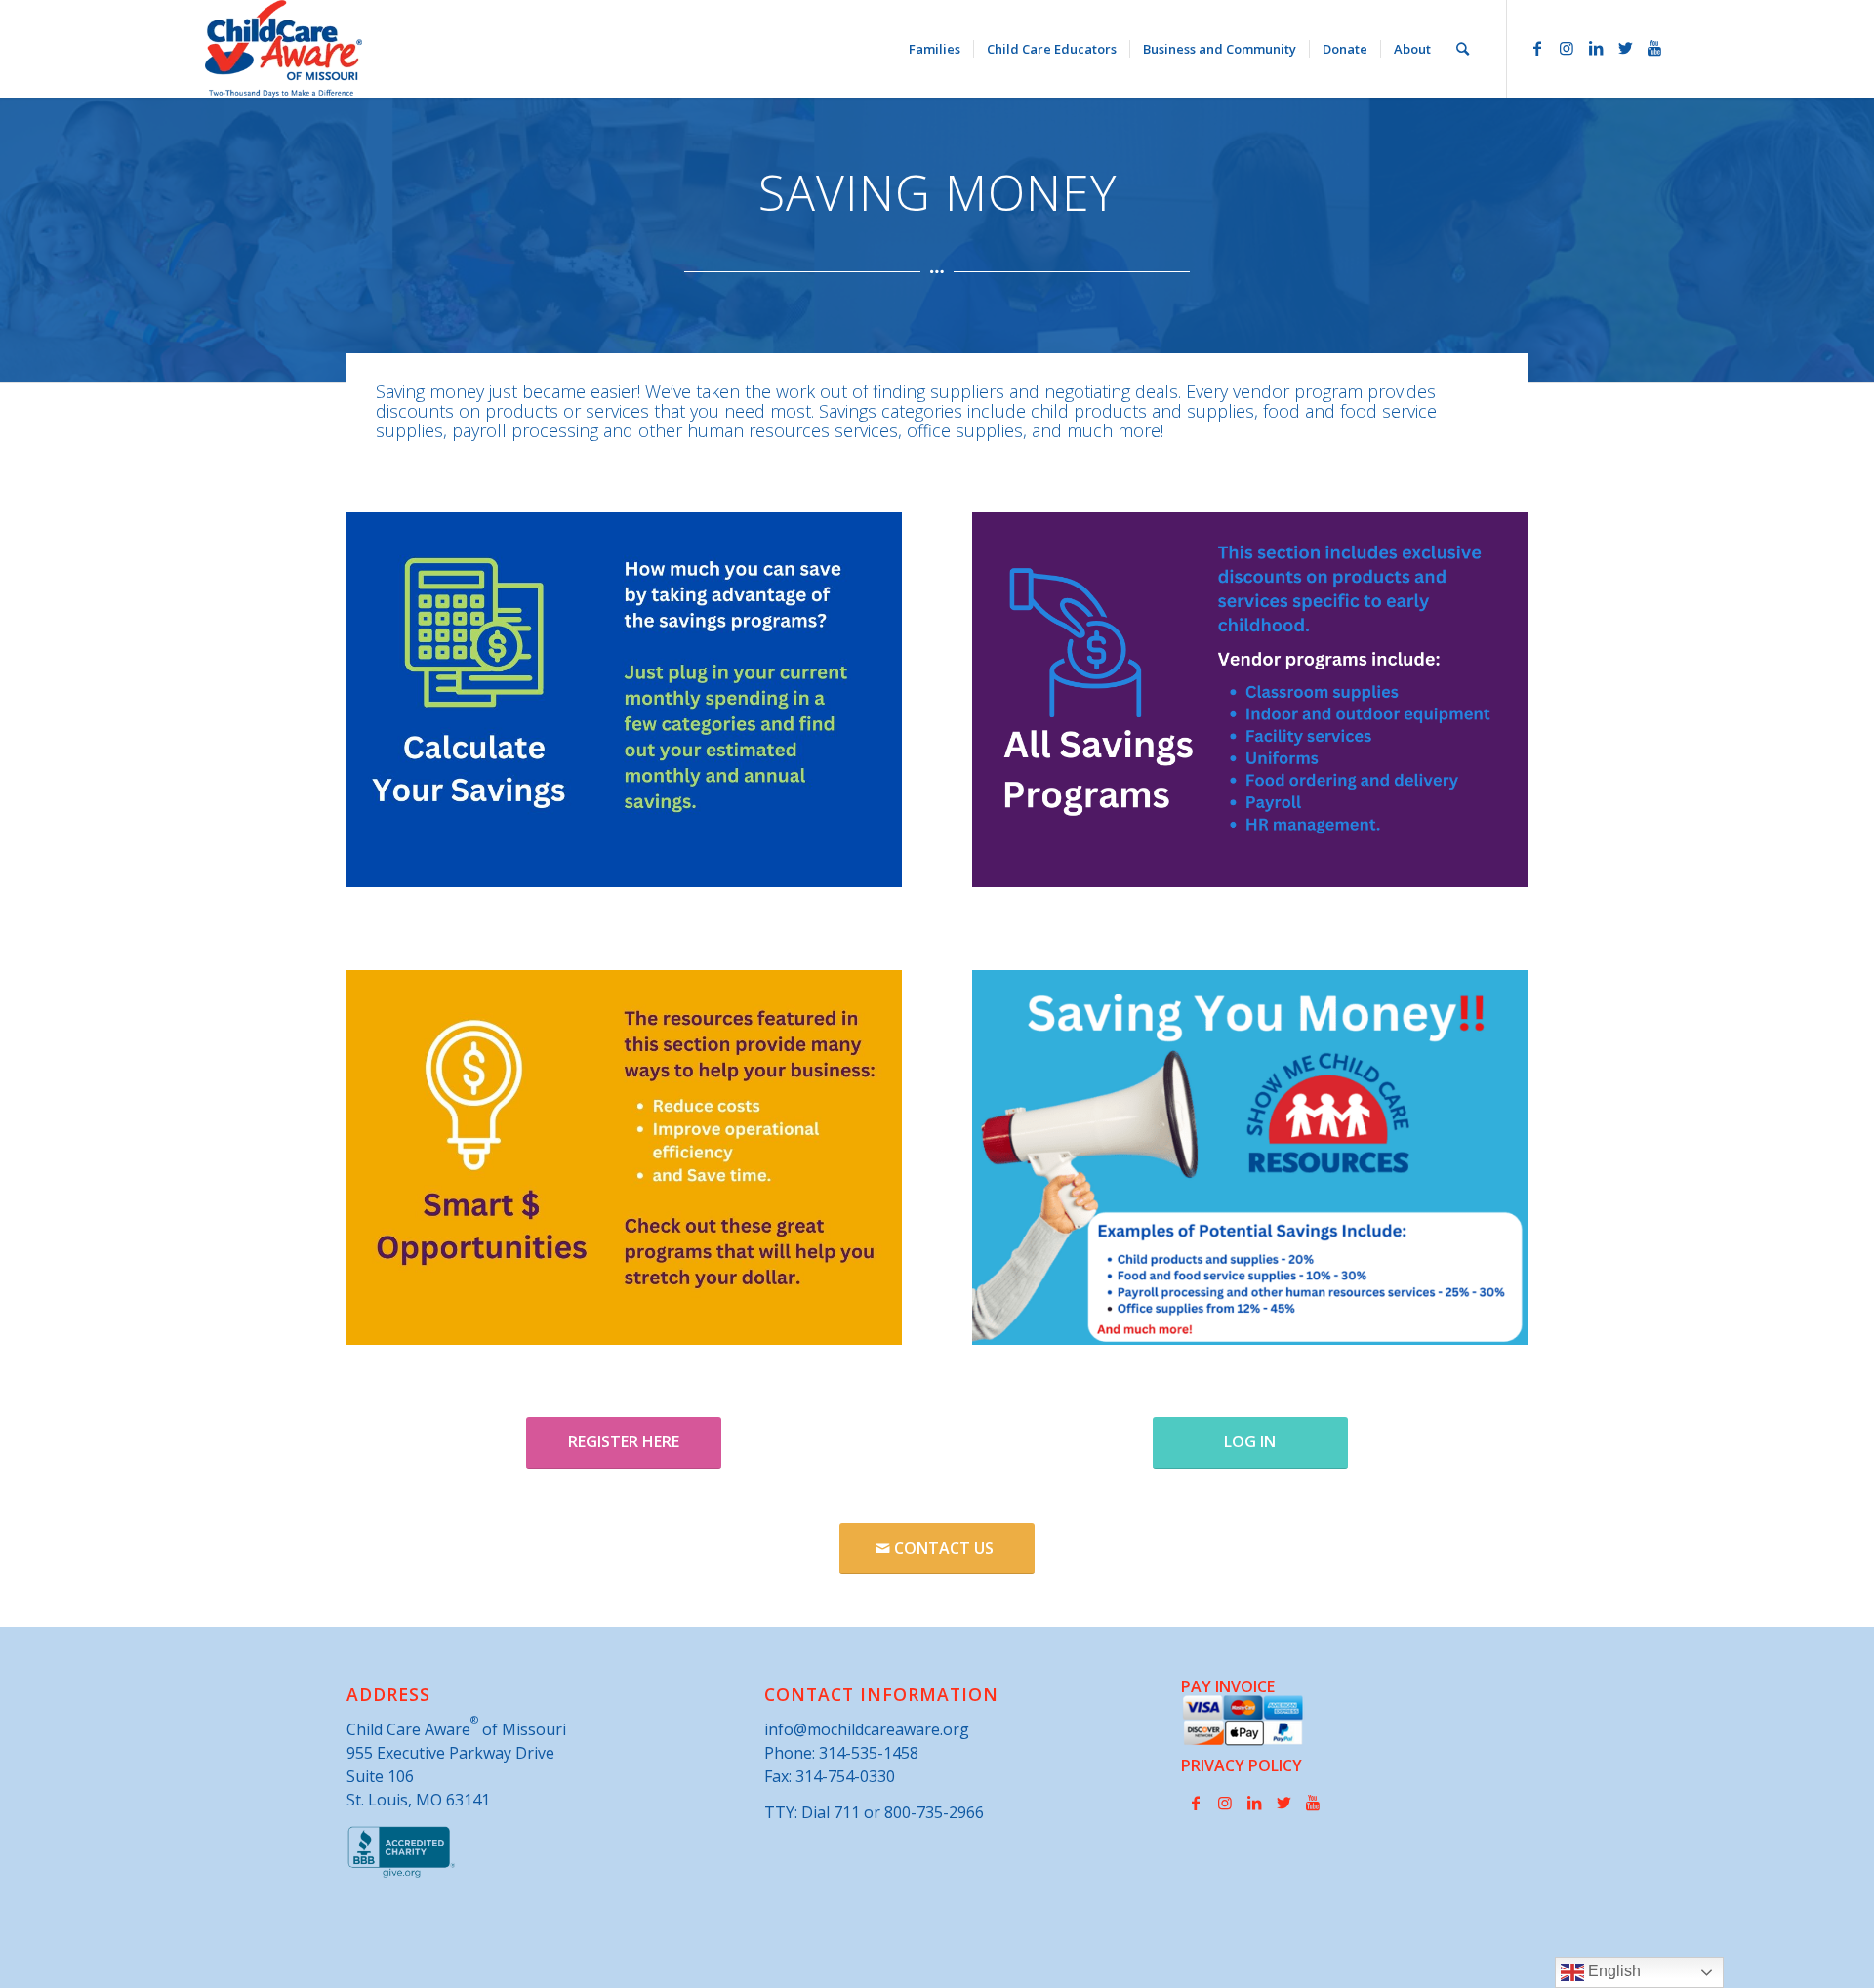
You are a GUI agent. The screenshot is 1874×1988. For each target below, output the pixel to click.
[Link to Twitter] (1625, 48)
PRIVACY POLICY (1242, 1765)
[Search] (1463, 49)
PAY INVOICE (1228, 1686)
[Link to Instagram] (1567, 48)
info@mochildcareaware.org (867, 1729)
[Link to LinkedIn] (1596, 48)
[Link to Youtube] (1654, 48)
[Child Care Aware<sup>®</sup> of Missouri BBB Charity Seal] (402, 1874)
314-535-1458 (869, 1753)
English (1612, 1971)
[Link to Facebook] (1537, 48)
